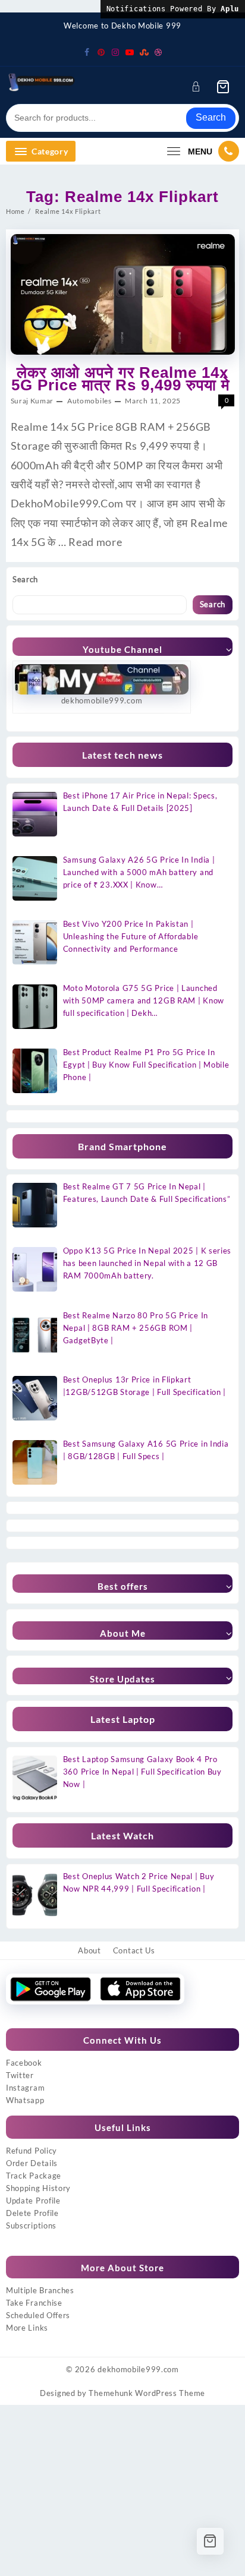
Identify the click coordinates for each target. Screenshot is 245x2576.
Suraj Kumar (32, 401)
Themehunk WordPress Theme (147, 2393)
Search (211, 117)
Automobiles (89, 401)
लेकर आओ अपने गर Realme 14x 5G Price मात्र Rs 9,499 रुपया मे (123, 379)
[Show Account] (200, 86)
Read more (95, 542)
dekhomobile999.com (138, 2369)
